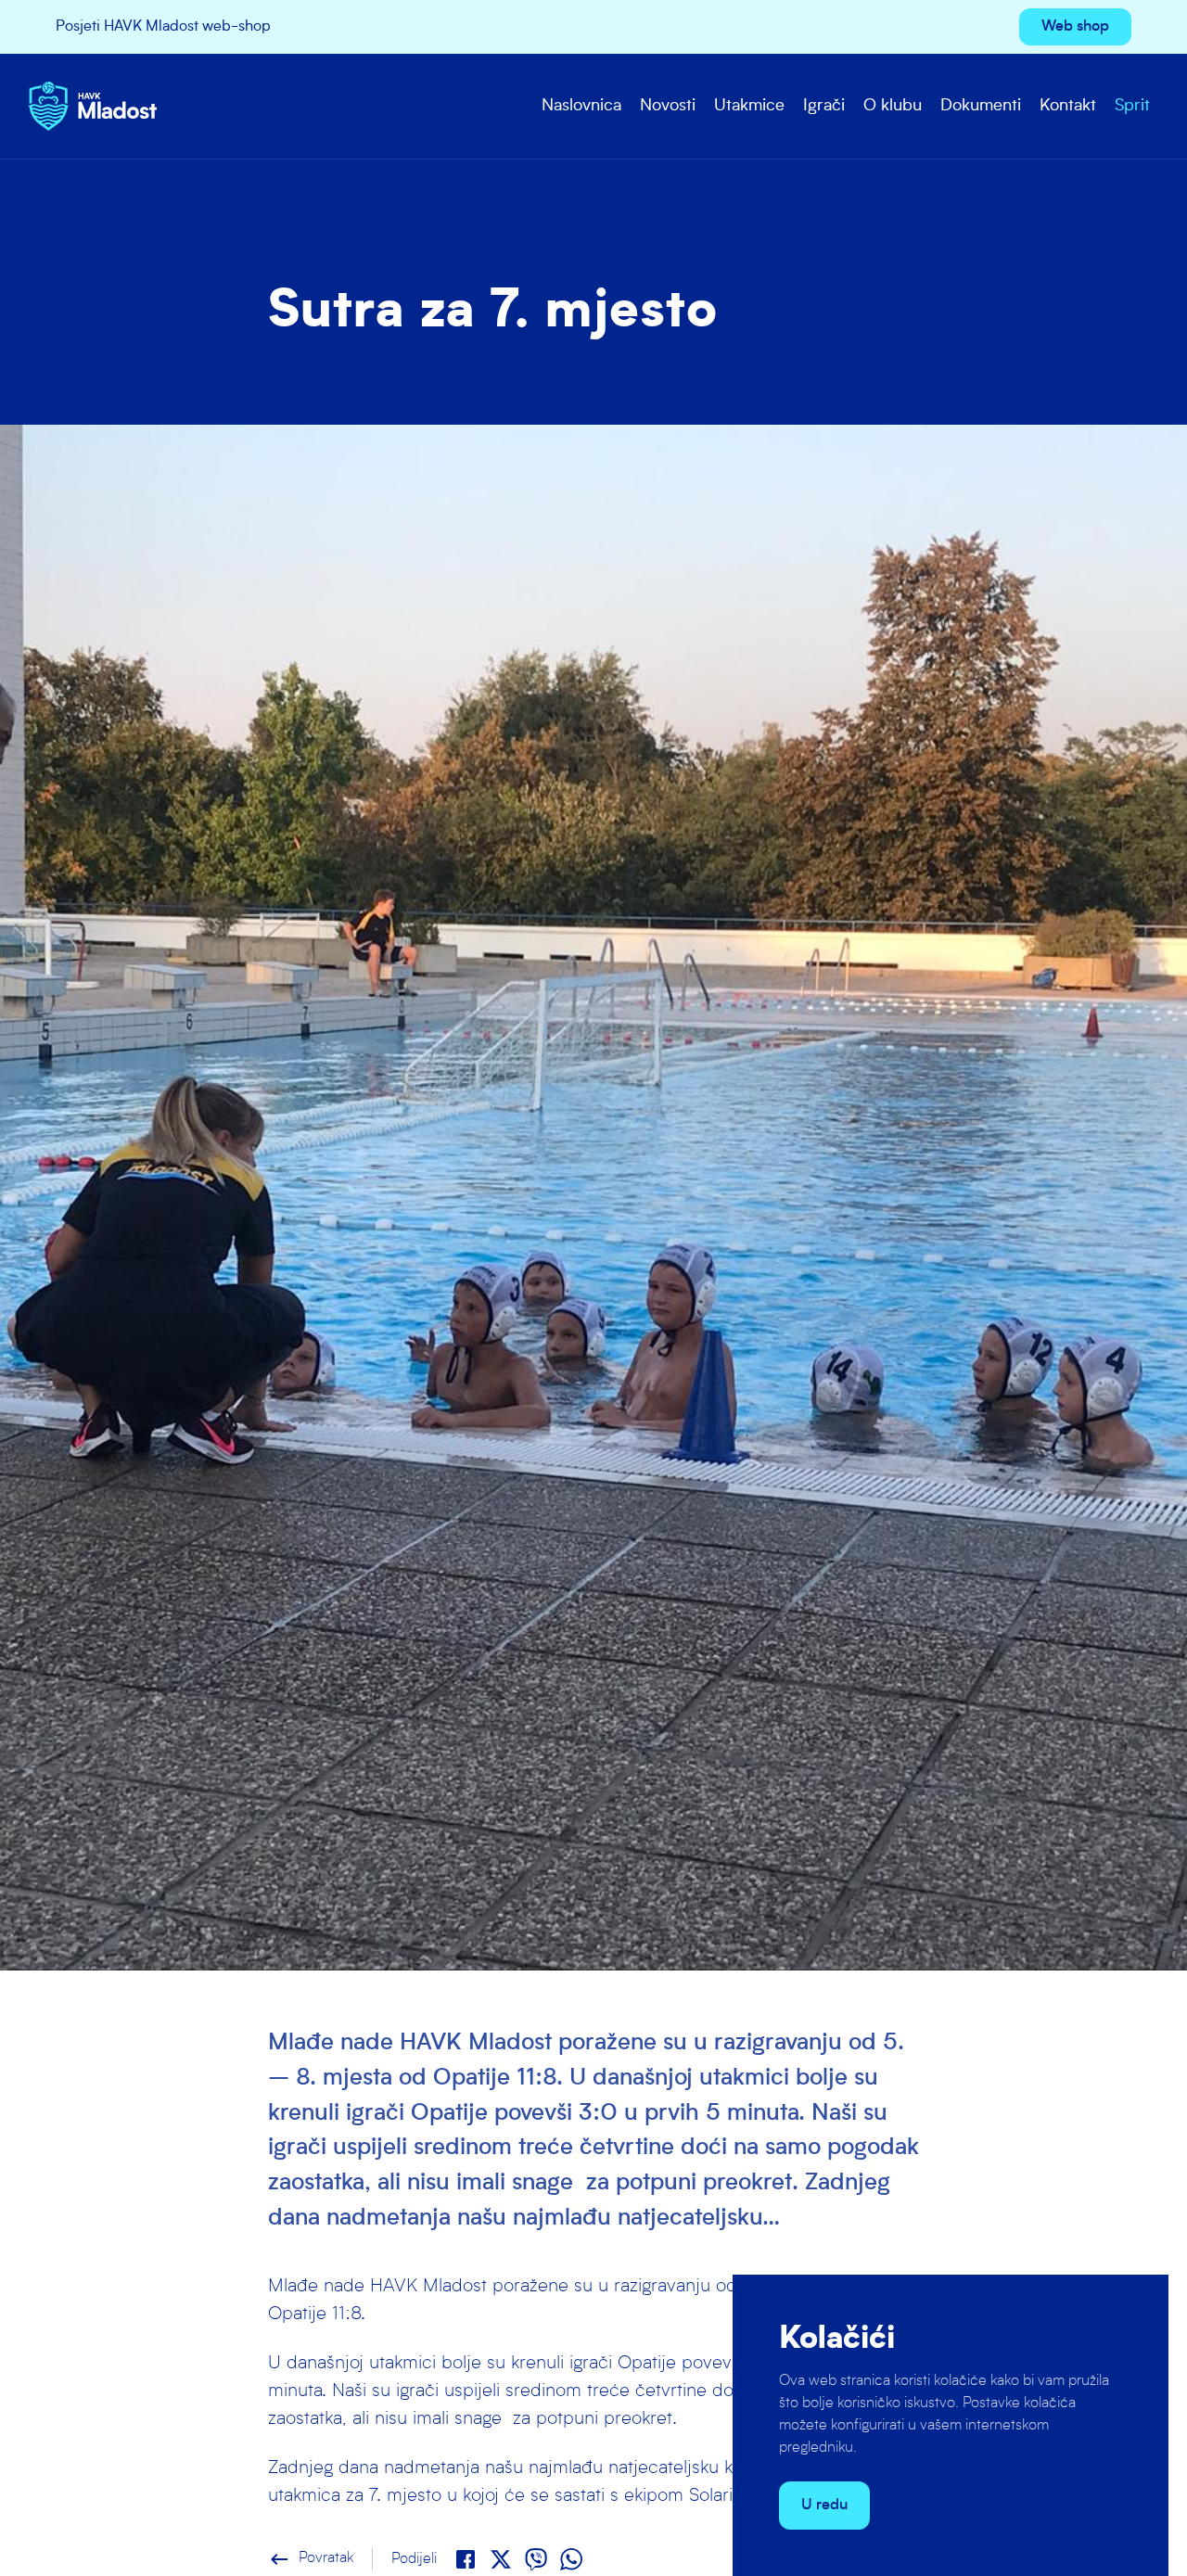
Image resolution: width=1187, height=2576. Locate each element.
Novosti (668, 106)
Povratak (311, 2558)
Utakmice (749, 106)
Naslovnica (581, 106)
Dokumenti (981, 106)
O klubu (893, 106)
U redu (824, 2506)
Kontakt (1068, 106)
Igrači (824, 106)
